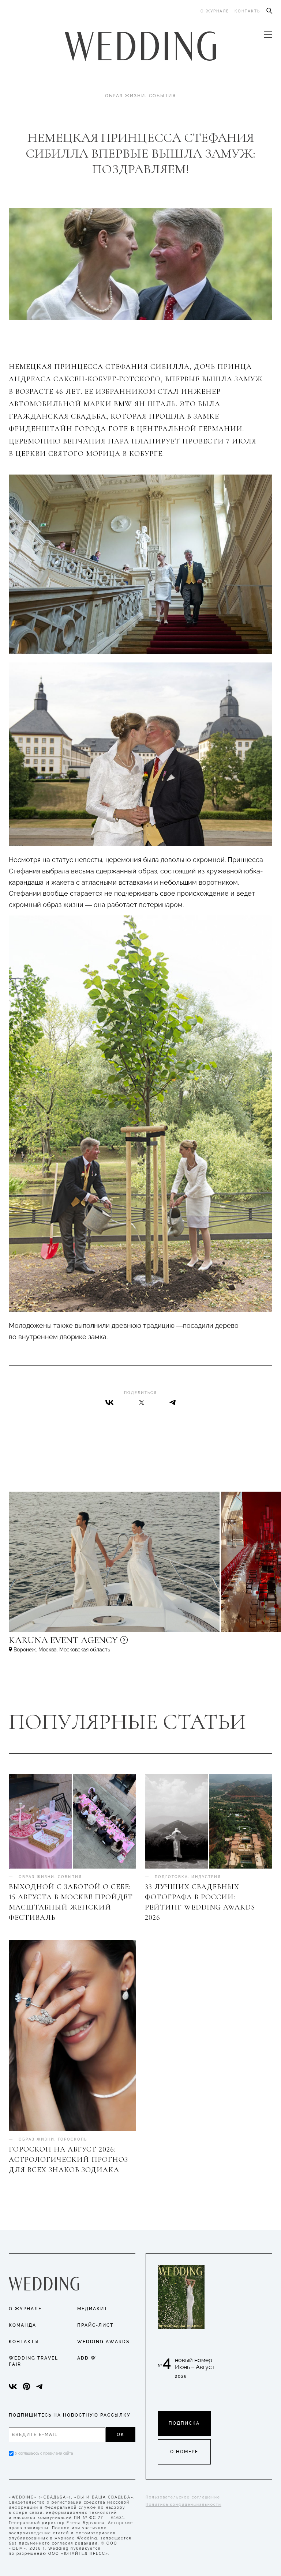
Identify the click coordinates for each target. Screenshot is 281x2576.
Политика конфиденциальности (183, 2505)
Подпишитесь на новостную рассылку (70, 2415)
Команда (23, 2325)
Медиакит (92, 2309)
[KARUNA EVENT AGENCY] (126, 1643)
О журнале (215, 11)
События (162, 96)
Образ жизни (125, 96)
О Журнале (25, 2309)
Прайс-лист (95, 2325)
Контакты (248, 11)
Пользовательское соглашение (183, 2497)
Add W (87, 2358)
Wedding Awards (103, 2342)
